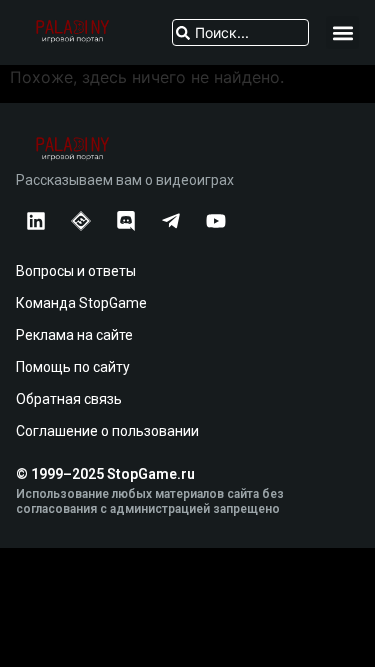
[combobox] (240, 32)
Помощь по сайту (73, 367)
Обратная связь (69, 399)
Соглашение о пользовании (107, 431)
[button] (342, 32)
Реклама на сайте (74, 335)
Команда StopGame (81, 303)
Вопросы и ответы (76, 271)
